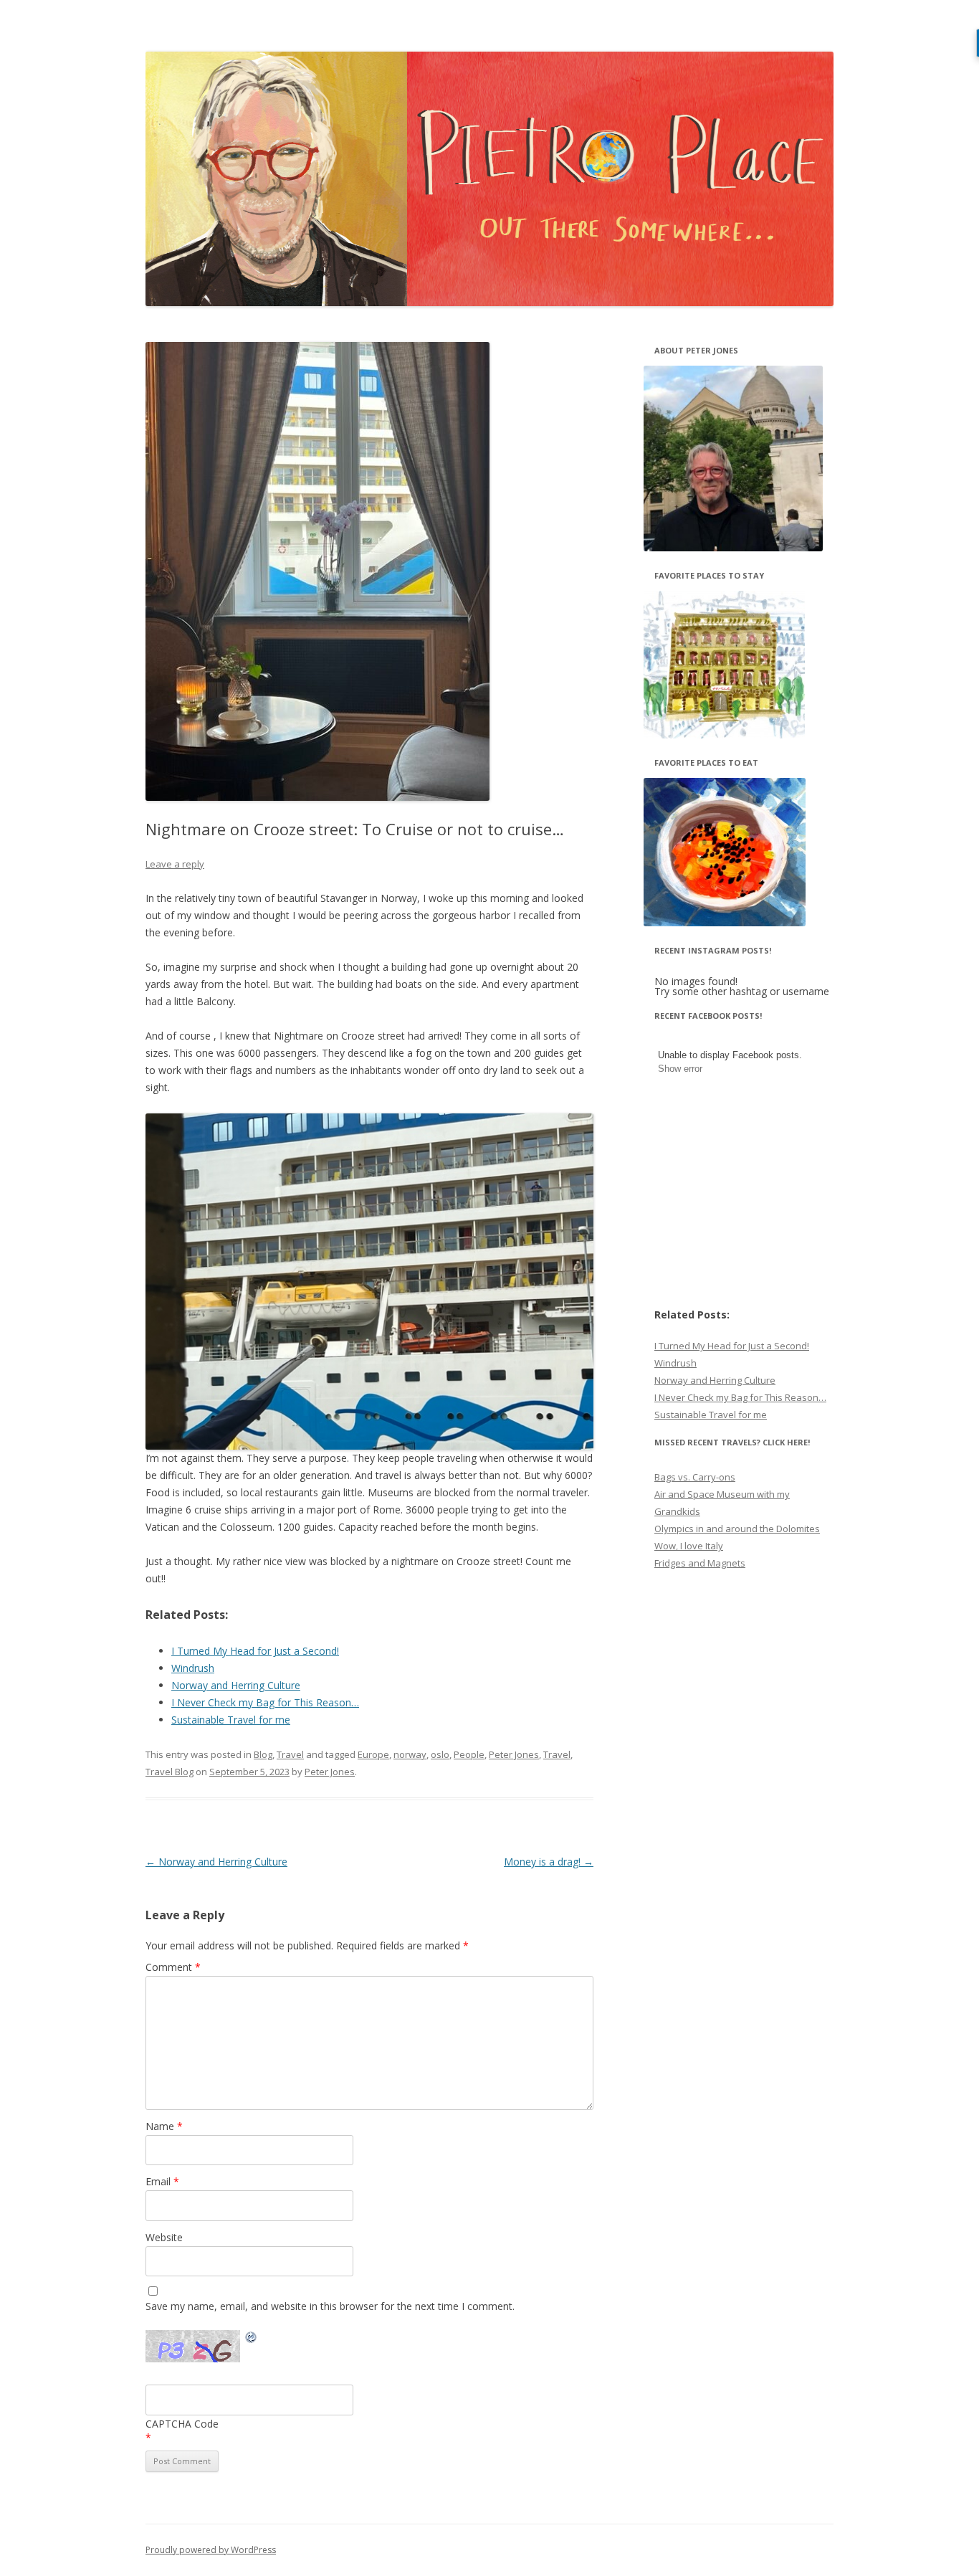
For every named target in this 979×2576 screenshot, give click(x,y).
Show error (680, 1069)
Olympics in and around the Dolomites (737, 1529)
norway (410, 1754)
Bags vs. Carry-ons (695, 1477)
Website (164, 2237)
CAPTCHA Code (182, 2424)
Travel (290, 1754)
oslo (440, 1754)
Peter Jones (514, 1754)
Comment (173, 1967)
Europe (373, 1754)
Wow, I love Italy (689, 1546)
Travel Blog (169, 1772)
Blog (263, 1754)
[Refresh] (252, 2339)
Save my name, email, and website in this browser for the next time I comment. (330, 2306)
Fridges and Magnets (700, 1563)
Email (162, 2181)
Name (164, 2126)
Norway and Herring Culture (216, 1862)
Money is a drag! (549, 1862)
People (469, 1754)
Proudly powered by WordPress (211, 2550)
